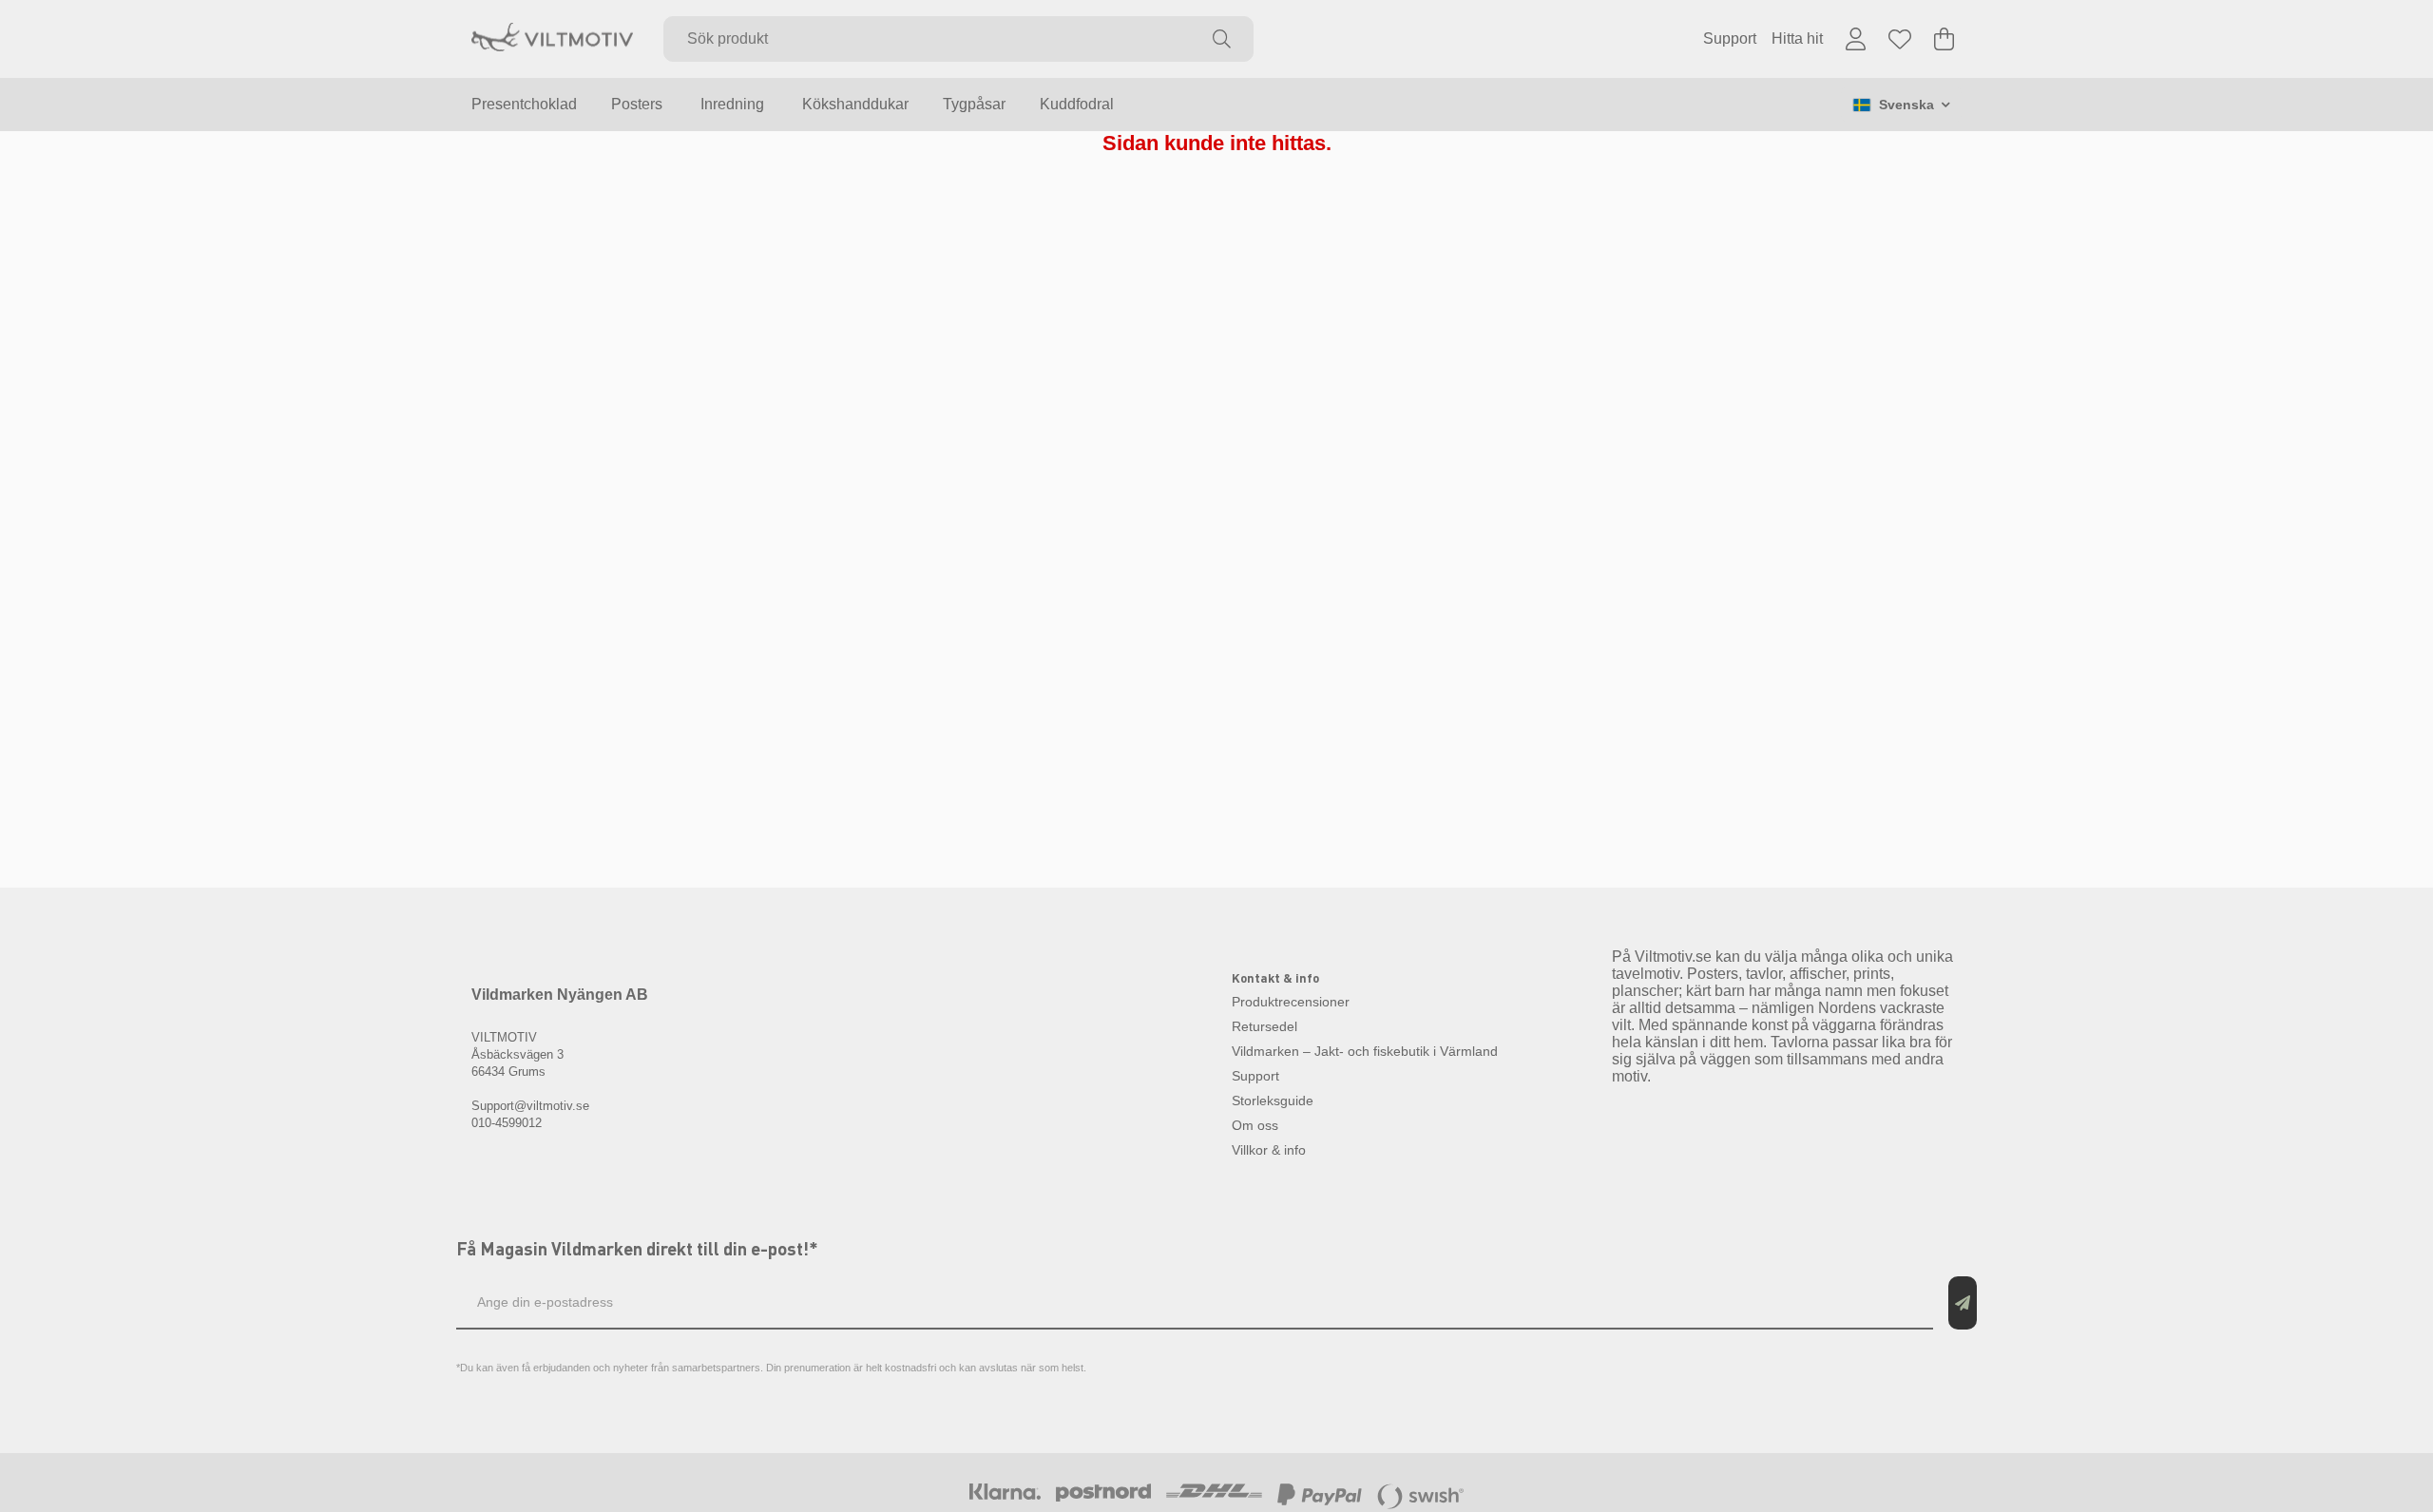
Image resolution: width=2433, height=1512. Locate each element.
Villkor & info (1269, 1150)
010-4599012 (507, 1123)
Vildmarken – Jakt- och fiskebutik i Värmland (1365, 1051)
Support (1730, 38)
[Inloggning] (1856, 39)
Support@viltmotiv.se (530, 1106)
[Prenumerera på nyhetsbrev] (1963, 1303)
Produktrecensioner (1291, 1002)
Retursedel (1264, 1026)
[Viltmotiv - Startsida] (552, 39)
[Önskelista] (1900, 39)
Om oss (1255, 1125)
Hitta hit (1797, 38)
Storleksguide (1273, 1101)
